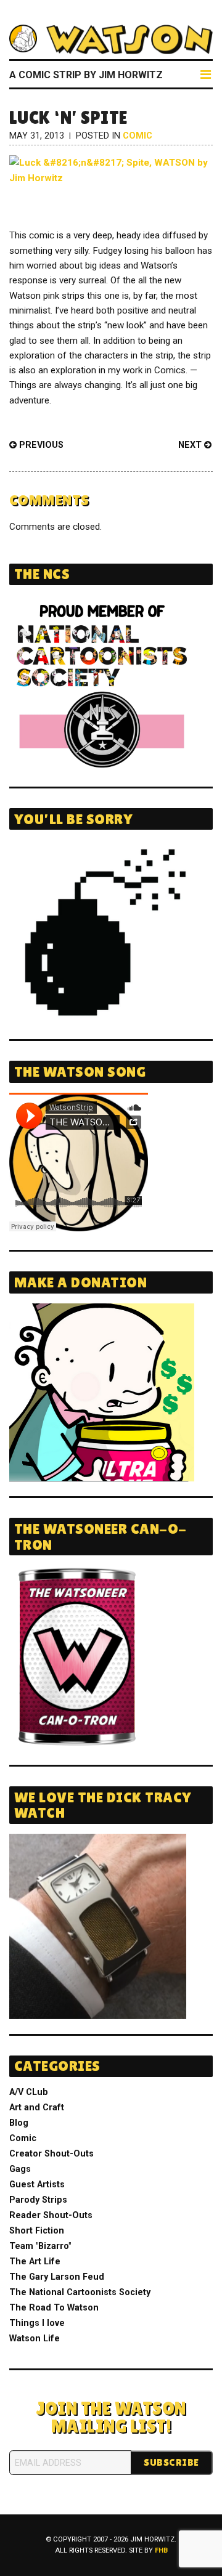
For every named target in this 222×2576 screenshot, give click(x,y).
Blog (19, 2123)
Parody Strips (38, 2200)
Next (191, 445)
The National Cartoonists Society (80, 2292)
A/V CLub (29, 2092)
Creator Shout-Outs (51, 2154)
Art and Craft (37, 2108)
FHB (161, 2550)
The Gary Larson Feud (57, 2277)
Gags (20, 2169)
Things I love (37, 2323)
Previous (40, 445)
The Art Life (35, 2262)
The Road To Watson (54, 2308)
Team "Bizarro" (40, 2246)
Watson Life (35, 2339)
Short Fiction (37, 2231)
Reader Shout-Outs (51, 2215)
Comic (138, 136)
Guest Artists (37, 2185)
